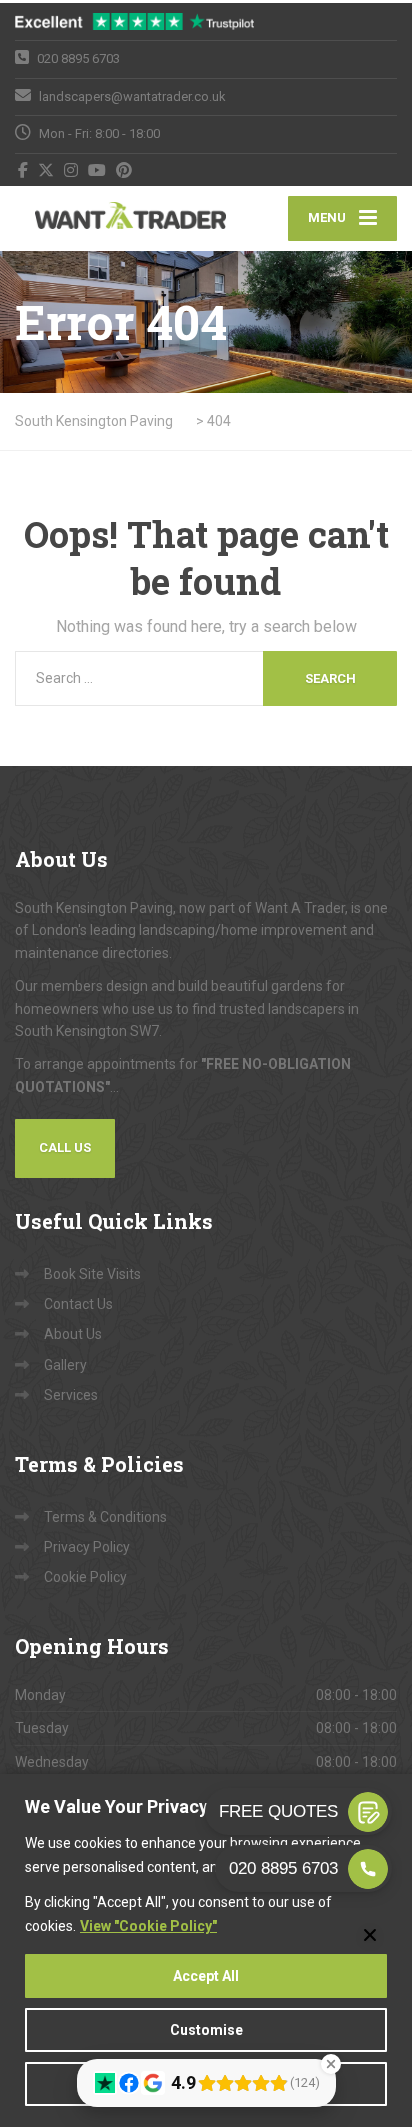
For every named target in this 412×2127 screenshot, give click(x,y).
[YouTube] (97, 170)
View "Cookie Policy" (148, 1926)
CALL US (65, 1147)
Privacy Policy (87, 1547)
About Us (73, 1334)
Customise (206, 2030)
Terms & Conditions (105, 1517)
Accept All (206, 1976)
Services (71, 1395)
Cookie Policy (85, 1577)
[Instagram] (71, 170)
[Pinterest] (124, 170)
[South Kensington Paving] (110, 218)
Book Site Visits (92, 1274)
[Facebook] (23, 170)
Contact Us (78, 1304)
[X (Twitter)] (46, 170)
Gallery (65, 1365)
